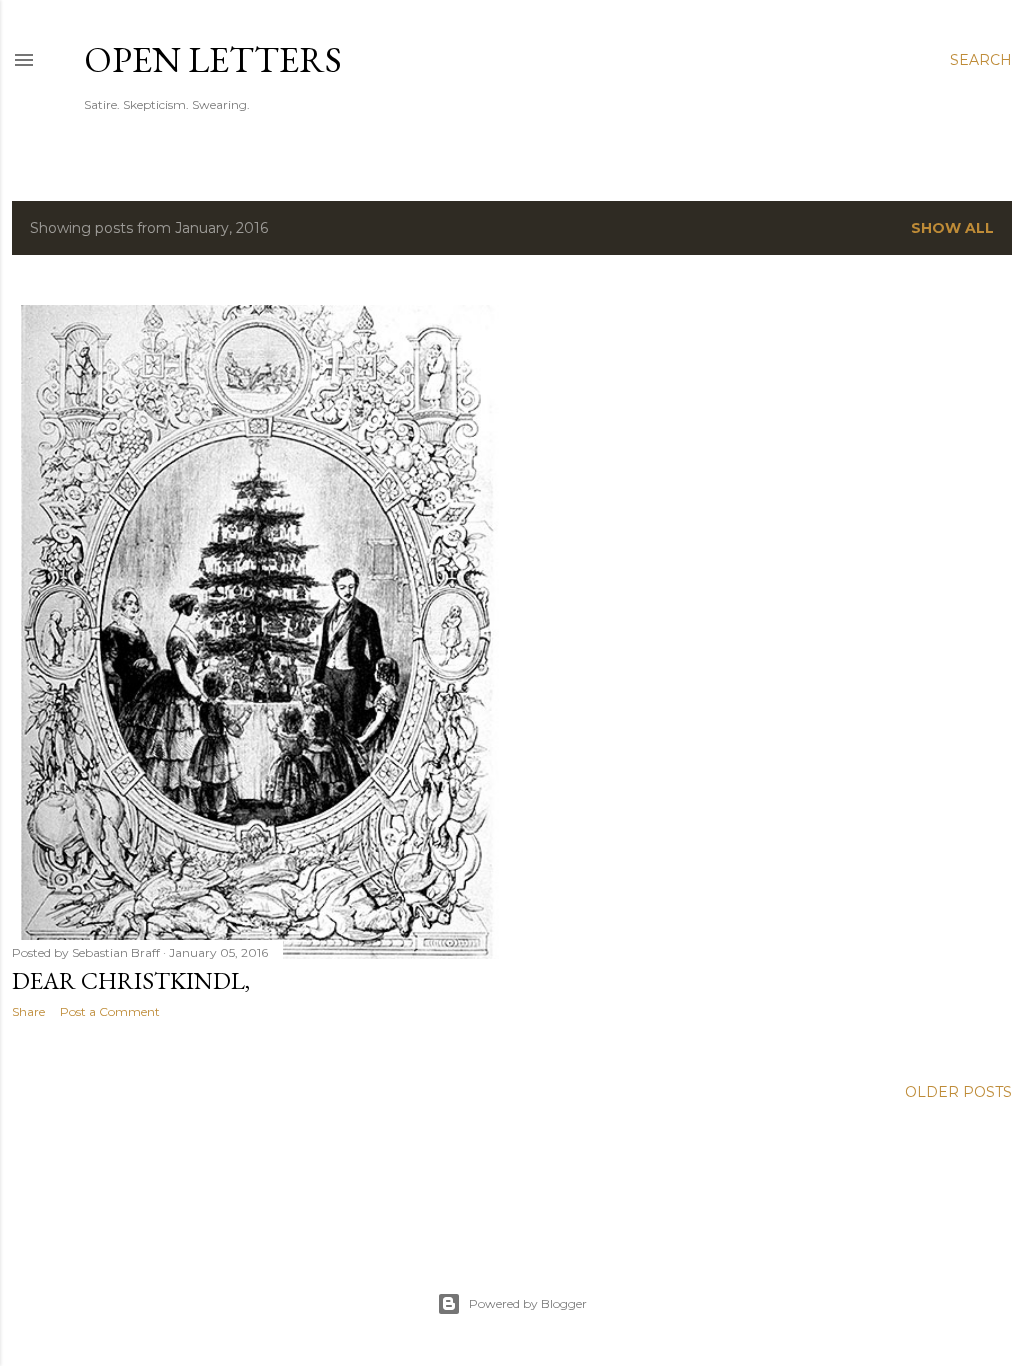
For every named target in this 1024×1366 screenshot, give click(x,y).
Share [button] (28, 1011)
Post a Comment (110, 1011)
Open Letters (213, 59)
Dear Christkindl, (131, 980)
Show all (952, 228)
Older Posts (958, 1092)
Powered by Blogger (528, 1303)
